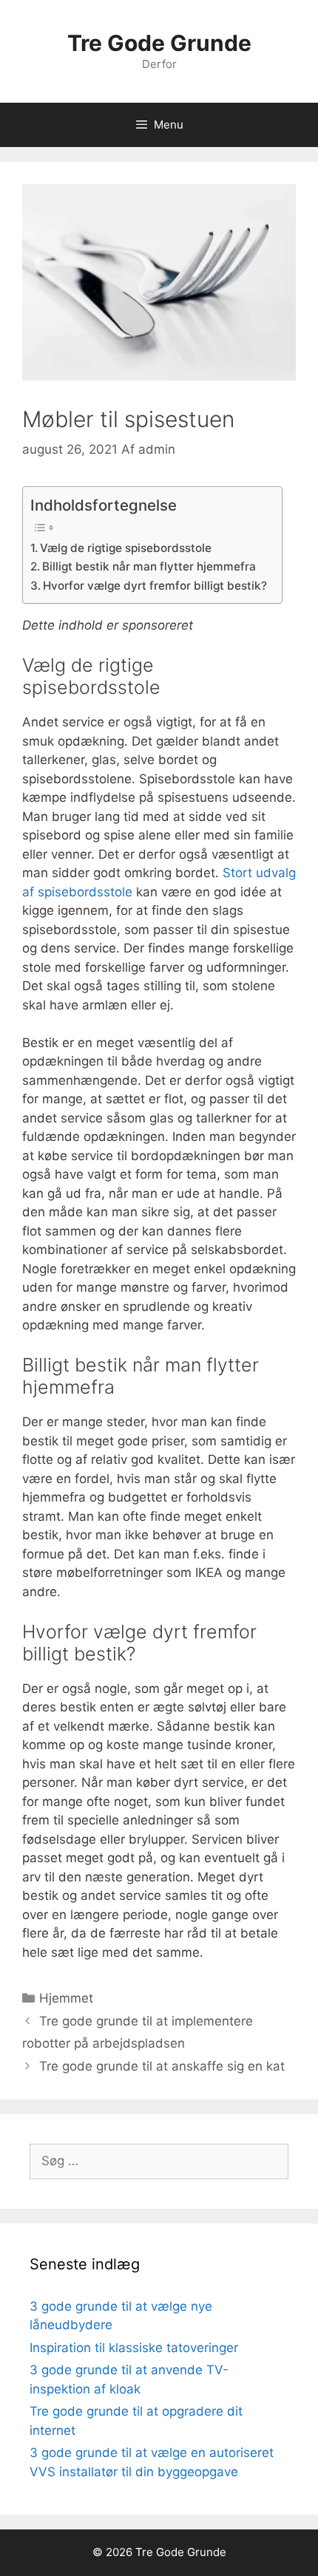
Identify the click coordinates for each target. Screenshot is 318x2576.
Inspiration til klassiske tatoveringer (134, 2348)
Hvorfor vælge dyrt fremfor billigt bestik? (155, 586)
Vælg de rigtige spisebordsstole (126, 548)
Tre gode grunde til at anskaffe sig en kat (162, 2066)
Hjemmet (66, 1998)
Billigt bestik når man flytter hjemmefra (149, 566)
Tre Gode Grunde (159, 43)
